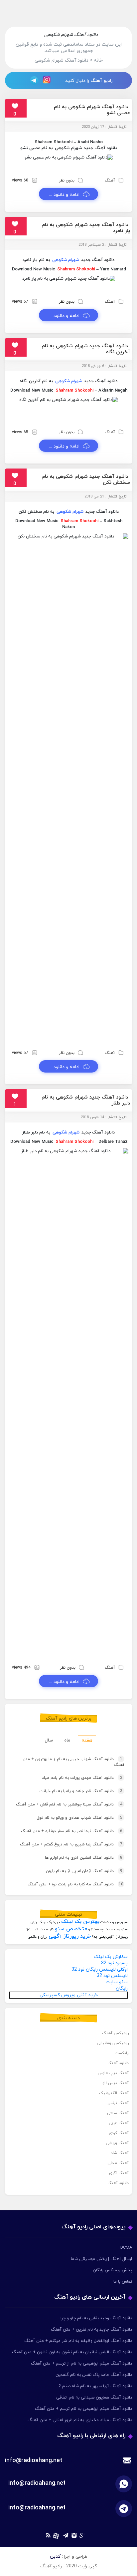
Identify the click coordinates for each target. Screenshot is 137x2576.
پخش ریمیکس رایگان (112, 2270)
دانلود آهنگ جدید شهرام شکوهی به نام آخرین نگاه (86, 349)
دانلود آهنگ (118, 2063)
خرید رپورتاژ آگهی (70, 1936)
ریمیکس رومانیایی (113, 2043)
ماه (67, 1740)
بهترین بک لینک (80, 1922)
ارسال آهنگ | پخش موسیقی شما (101, 2259)
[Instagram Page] (48, 80)
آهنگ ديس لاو (116, 2083)
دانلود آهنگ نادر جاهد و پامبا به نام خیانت (81, 1791)
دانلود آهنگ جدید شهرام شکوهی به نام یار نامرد (86, 228)
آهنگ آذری (119, 2173)
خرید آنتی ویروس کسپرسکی (69, 1995)
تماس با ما (123, 2282)
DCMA (126, 2248)
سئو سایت (117, 1982)
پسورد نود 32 (114, 1963)
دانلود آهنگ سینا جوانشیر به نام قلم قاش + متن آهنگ (69, 1804)
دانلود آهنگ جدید (100, 148)
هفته (87, 1740)
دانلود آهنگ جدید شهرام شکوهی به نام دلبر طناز (86, 1100)
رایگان (122, 1988)
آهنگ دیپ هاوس (113, 2073)
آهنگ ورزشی (117, 2143)
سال (49, 1740)
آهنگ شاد (120, 2153)
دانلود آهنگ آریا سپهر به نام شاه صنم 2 (95, 2386)
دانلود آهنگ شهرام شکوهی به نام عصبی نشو (92, 110)
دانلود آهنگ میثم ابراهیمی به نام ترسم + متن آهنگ (83, 2409)
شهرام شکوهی (68, 148)
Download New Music (34, 269)
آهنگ (110, 180)
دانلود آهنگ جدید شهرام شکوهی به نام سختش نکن (86, 480)
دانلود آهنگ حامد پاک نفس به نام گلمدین (94, 2375)
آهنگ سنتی (118, 2113)
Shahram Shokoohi (76, 269)
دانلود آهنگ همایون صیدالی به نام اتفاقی (94, 2398)
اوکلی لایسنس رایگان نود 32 (100, 1969)
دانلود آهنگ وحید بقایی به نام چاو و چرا (96, 2318)
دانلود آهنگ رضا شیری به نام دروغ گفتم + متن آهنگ (71, 1844)
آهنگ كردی (119, 2133)
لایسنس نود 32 (112, 1976)
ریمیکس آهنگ (115, 2033)
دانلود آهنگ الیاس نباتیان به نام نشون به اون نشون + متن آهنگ (72, 2352)
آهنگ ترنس (118, 2103)
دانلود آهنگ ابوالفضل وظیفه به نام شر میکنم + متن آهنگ (78, 2341)
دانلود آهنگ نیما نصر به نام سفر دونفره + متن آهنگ (72, 1831)
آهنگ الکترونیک (114, 2093)
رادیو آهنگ (101, 81)
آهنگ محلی (118, 2163)
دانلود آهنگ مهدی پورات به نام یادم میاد (82, 1778)
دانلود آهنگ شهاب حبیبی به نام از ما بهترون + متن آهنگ (73, 1762)
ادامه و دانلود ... (64, 195)
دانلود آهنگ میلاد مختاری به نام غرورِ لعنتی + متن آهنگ (80, 2420)
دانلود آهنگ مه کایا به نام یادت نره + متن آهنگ (75, 1884)
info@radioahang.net (37, 2483)
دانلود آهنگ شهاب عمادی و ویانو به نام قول (79, 1818)
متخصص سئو (71, 1929)
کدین (55, 2557)
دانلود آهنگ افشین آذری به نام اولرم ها (84, 1858)
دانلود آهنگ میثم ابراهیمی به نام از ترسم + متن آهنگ (81, 2364)
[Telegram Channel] (32, 80)
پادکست (122, 2053)
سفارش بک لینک (111, 1957)
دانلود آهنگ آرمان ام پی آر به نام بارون (84, 1871)
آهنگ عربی (119, 2123)
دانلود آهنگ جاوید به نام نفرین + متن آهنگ (91, 2330)
